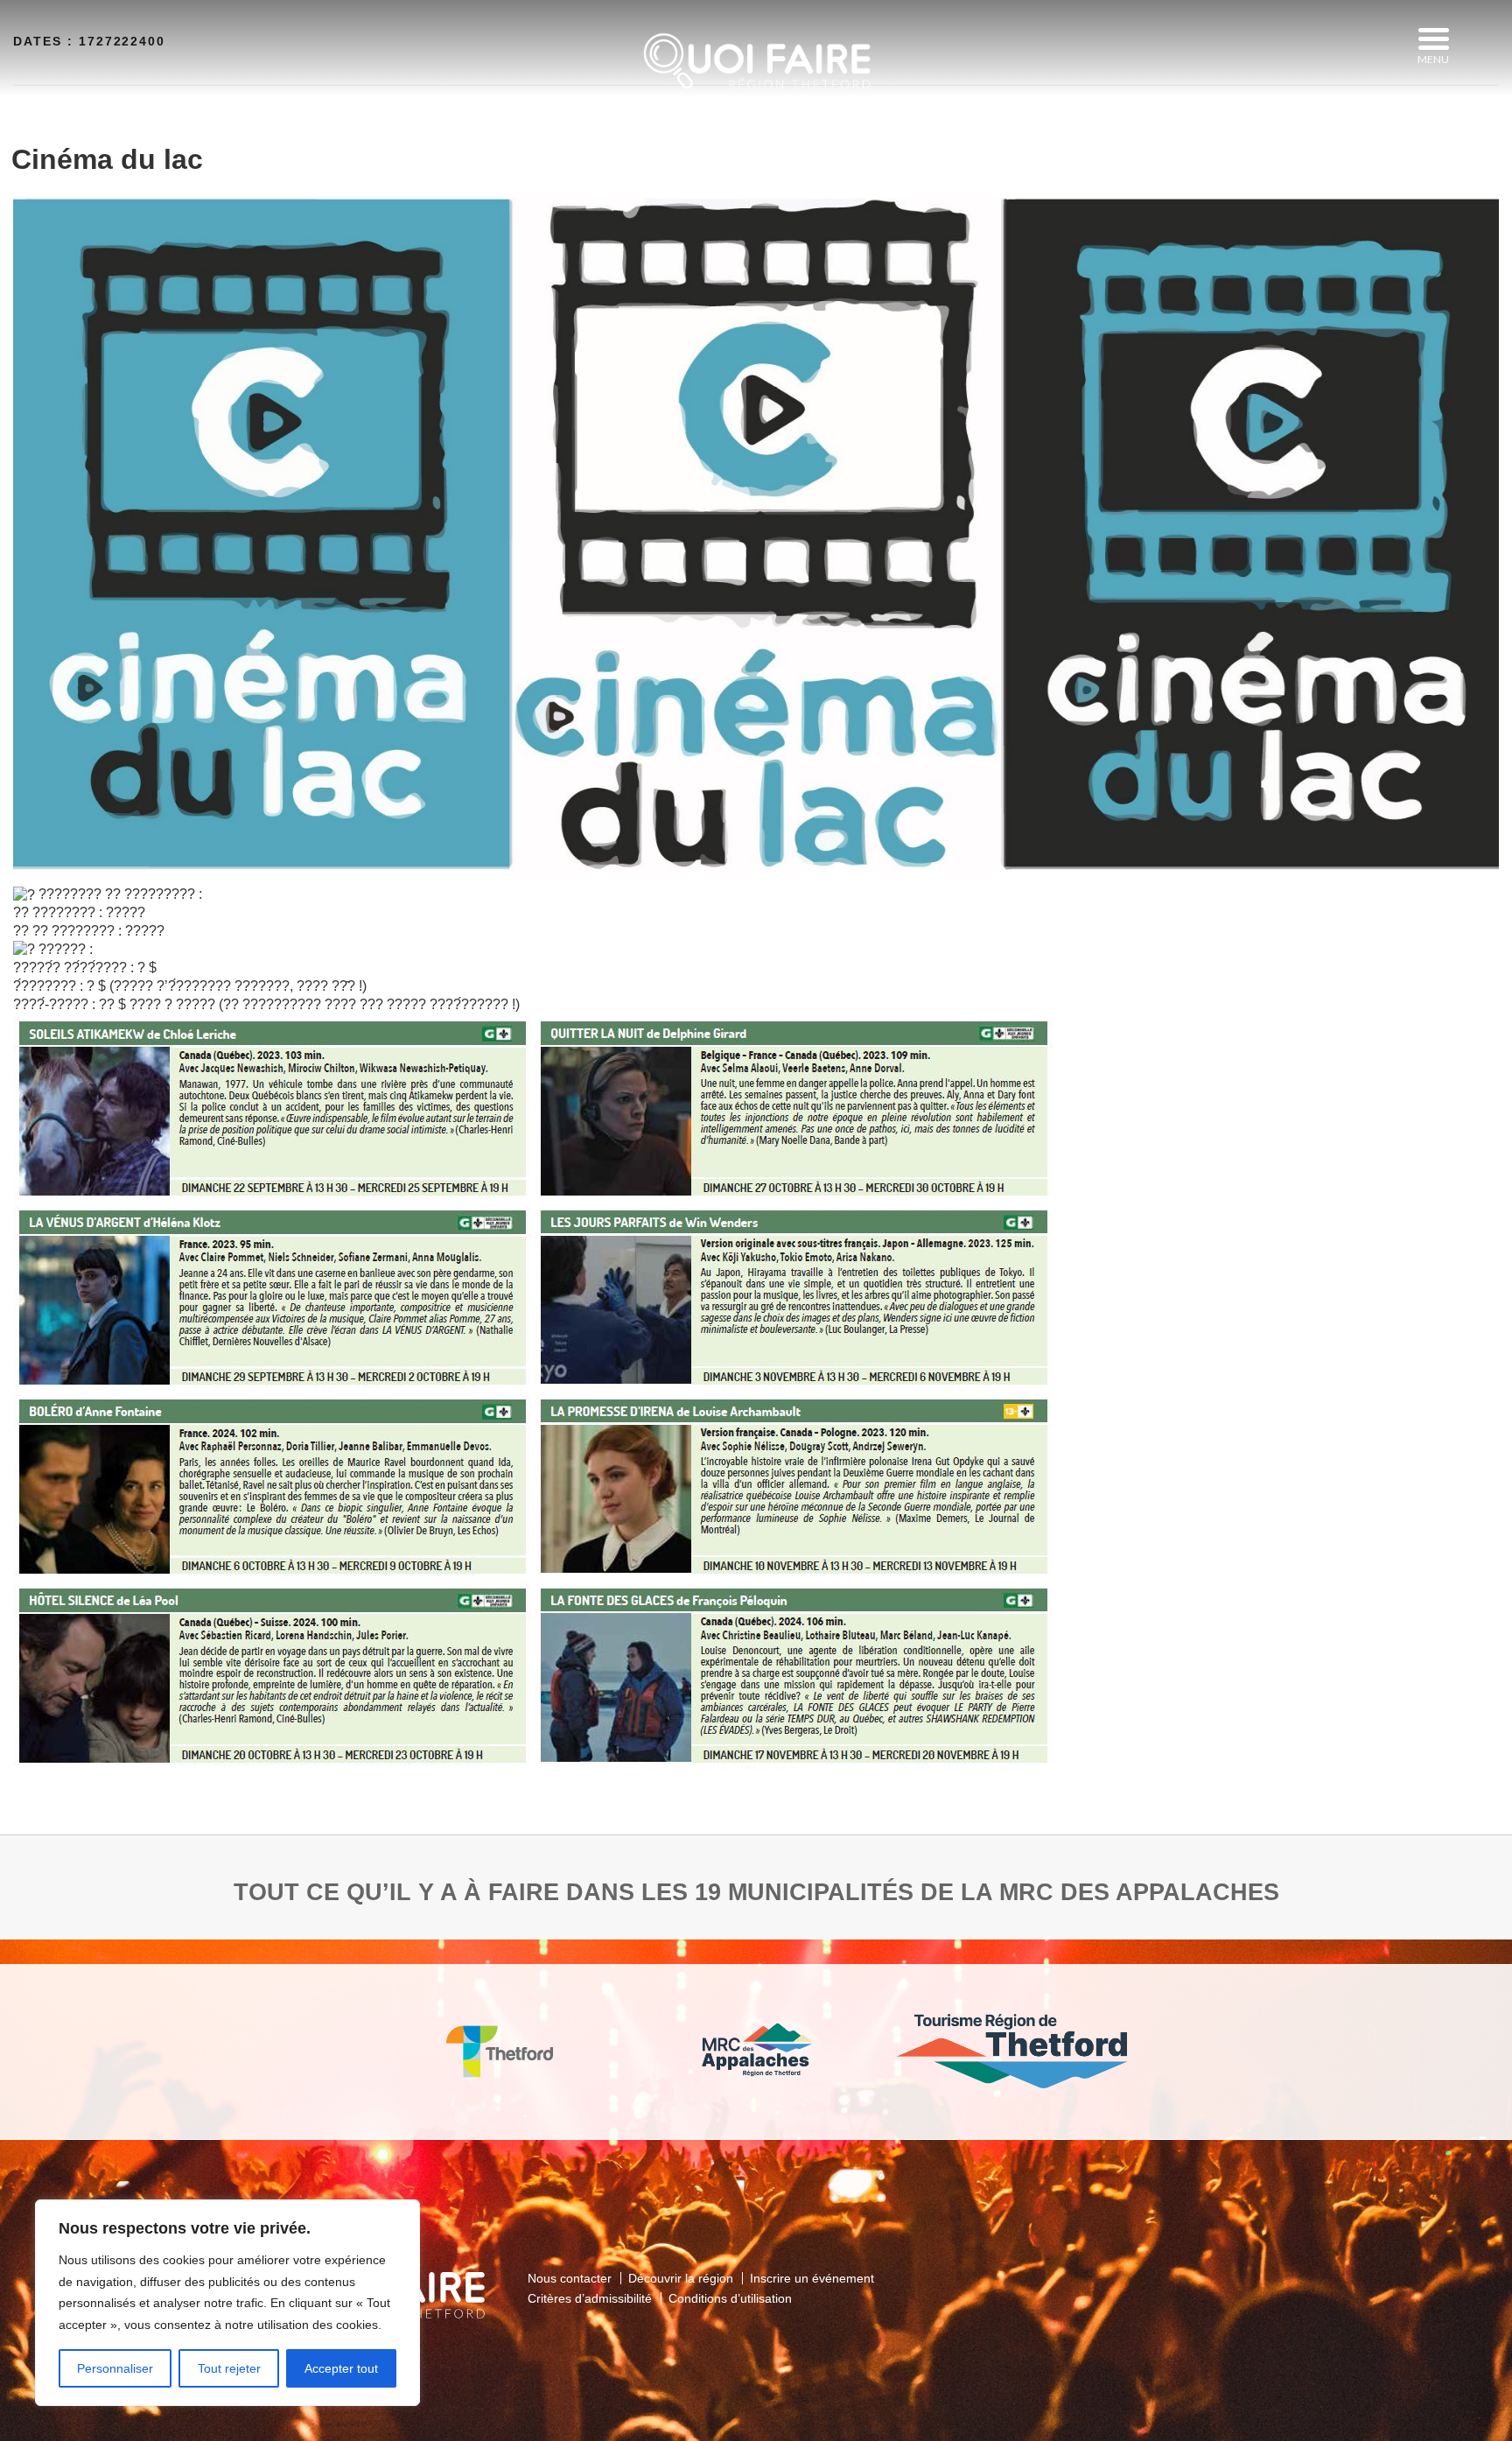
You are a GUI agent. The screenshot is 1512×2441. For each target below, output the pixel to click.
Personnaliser (115, 2368)
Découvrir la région (681, 2278)
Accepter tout (341, 2368)
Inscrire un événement (812, 2278)
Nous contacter (570, 2278)
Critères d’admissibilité (590, 2298)
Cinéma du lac (107, 159)
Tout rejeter (229, 2368)
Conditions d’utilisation (730, 2298)
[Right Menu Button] (1433, 39)
